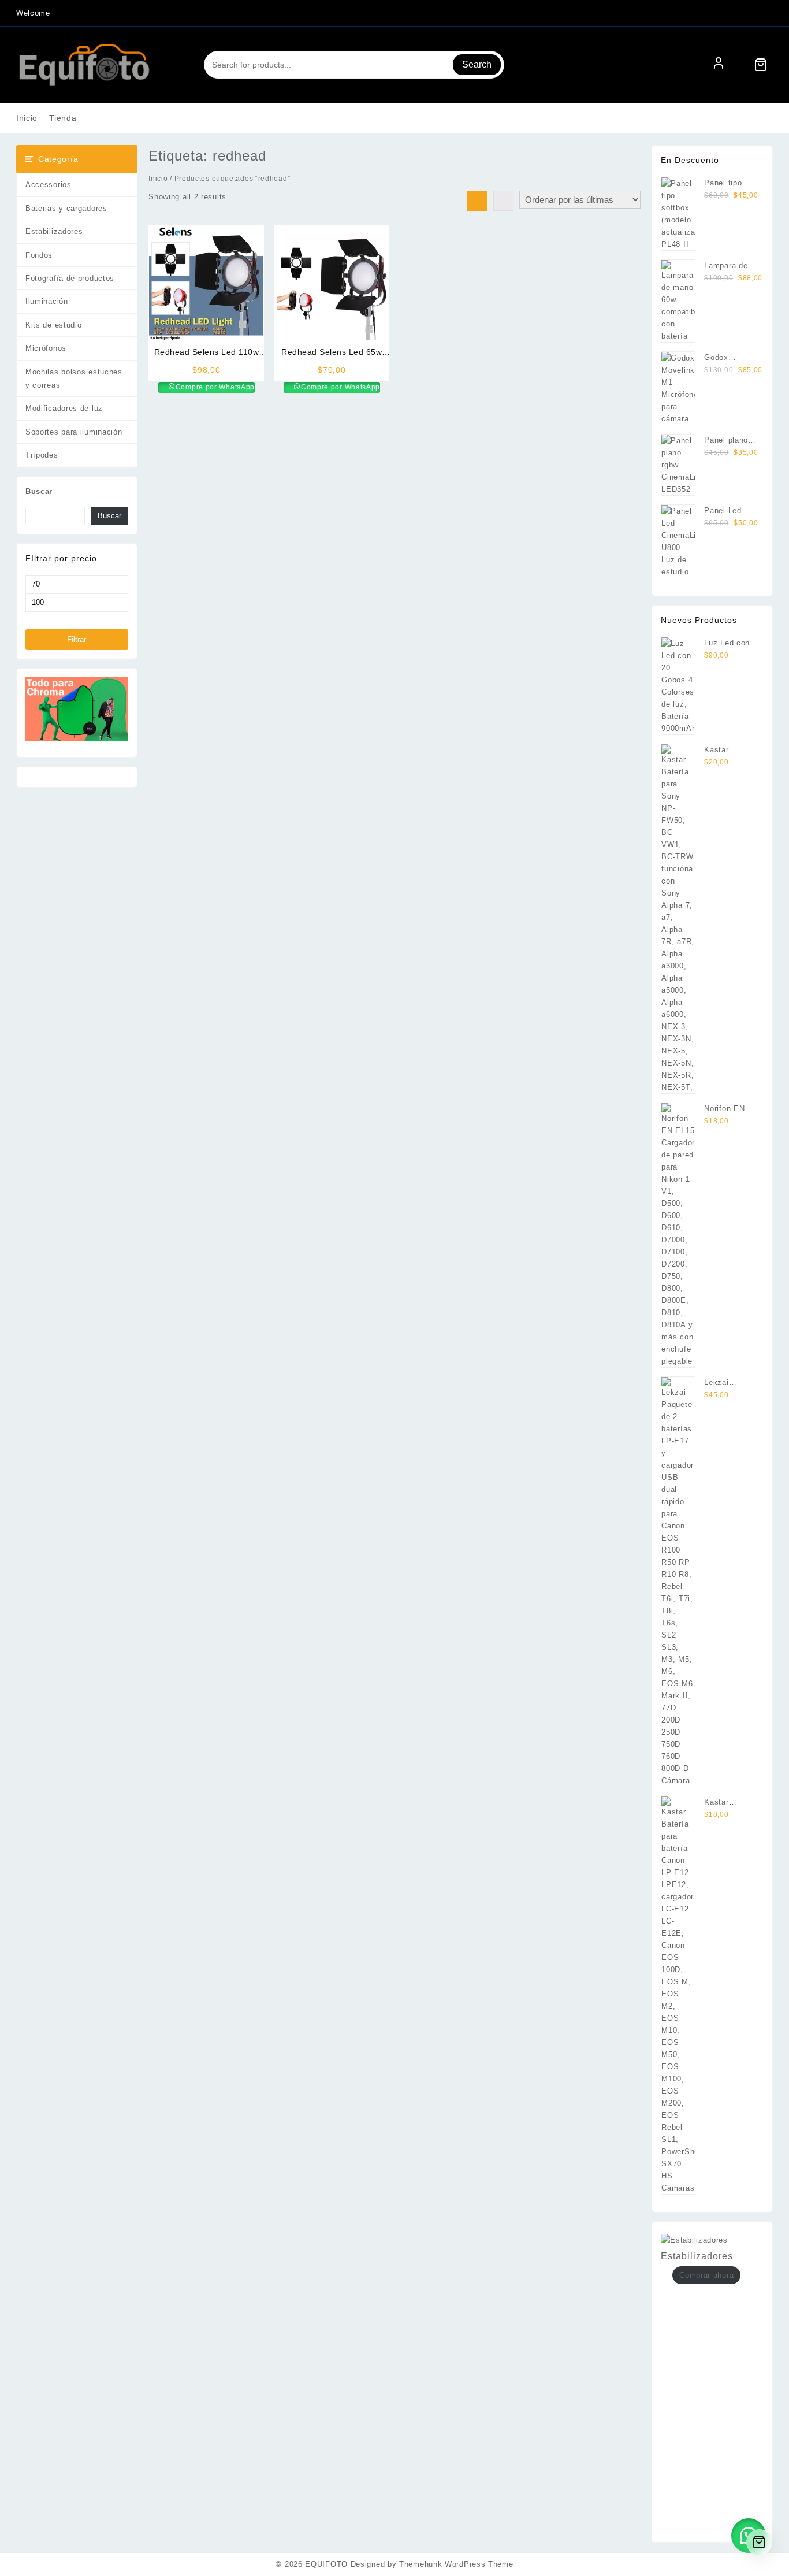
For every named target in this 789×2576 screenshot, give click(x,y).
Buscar (39, 491)
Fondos (39, 255)
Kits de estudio (54, 325)
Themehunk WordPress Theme (456, 2564)
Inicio (158, 179)
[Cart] (761, 65)
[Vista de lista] (503, 201)
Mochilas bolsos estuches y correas (74, 378)
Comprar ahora (706, 2275)
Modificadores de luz (64, 408)
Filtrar (77, 639)
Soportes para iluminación (74, 432)
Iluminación (47, 301)
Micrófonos (46, 348)
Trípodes (42, 455)
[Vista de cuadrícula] (477, 201)
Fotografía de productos (70, 278)
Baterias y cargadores (66, 208)
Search (477, 64)
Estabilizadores (54, 231)
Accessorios (49, 185)
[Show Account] (719, 65)
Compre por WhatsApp (214, 387)
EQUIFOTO (326, 2564)
